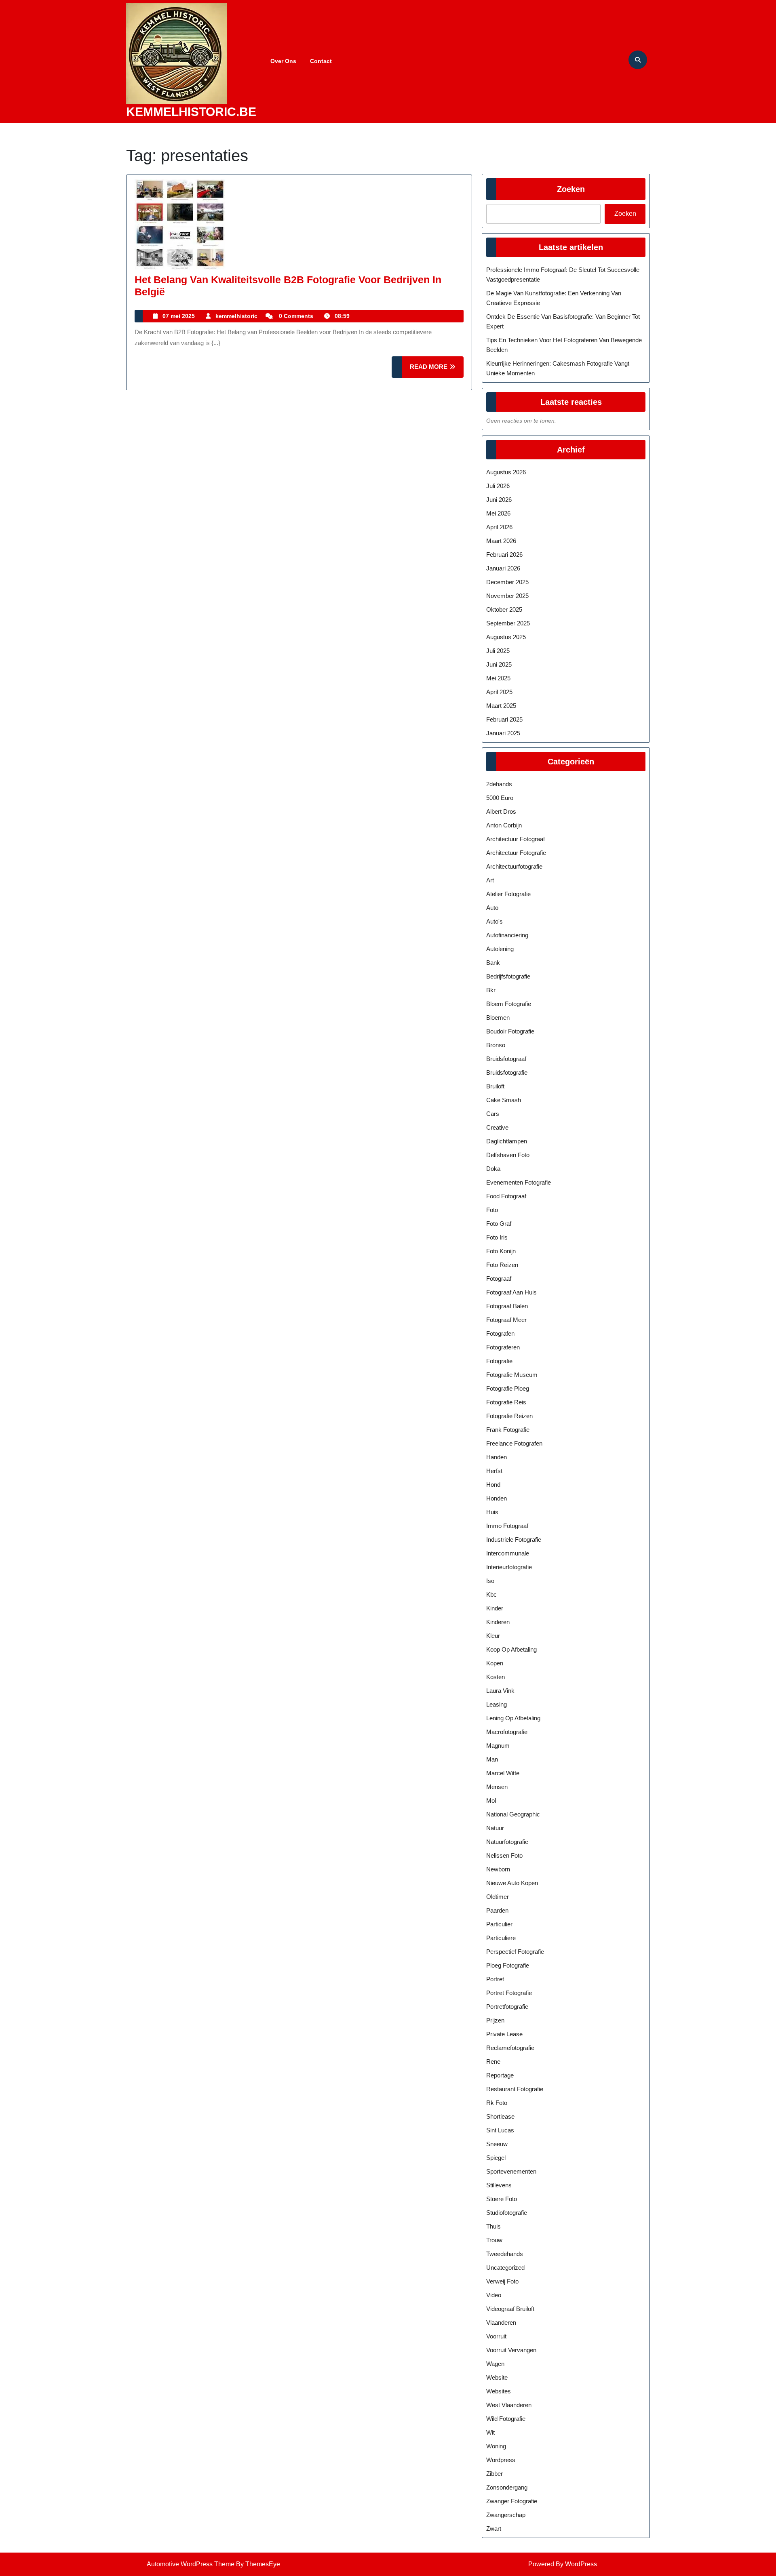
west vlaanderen (509, 2405)
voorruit (496, 2336)
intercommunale (508, 1553)
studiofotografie (507, 2213)
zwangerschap (506, 2515)
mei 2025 (498, 678)
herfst (494, 1471)
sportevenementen (511, 2171)
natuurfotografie (507, 1842)
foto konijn (501, 1251)
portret (495, 1979)
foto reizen (502, 1265)
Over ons (283, 61)
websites (499, 2391)
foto (492, 1210)
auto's (494, 921)
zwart (494, 2529)
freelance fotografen (514, 1443)
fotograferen (503, 1347)
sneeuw (497, 2144)
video (494, 2295)
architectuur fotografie (516, 853)
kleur (493, 1636)
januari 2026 (503, 568)
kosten (496, 1677)
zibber (494, 2474)
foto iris (497, 1237)
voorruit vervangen (511, 2350)
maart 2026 (501, 541)
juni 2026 (499, 500)
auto (492, 908)
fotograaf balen (507, 1306)
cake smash (504, 1100)
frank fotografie (508, 1430)
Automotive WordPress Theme (191, 2564)
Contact (321, 61)
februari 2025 (504, 719)
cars (493, 1114)
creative (497, 1127)
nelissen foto (504, 1855)
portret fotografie (509, 1993)
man (492, 1759)
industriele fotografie (514, 1539)
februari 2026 (504, 555)
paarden (497, 1910)
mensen (497, 1787)
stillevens (499, 2185)
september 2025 (508, 623)
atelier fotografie (508, 894)
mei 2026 (498, 513)
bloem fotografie (509, 1004)
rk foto (497, 2103)
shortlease (500, 2116)
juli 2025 (498, 651)
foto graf (499, 1224)
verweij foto (502, 2281)
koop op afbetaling (511, 1649)
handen (497, 1457)
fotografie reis (506, 1402)
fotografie (499, 1361)
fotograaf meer (506, 1320)
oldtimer (498, 1897)
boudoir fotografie (510, 1031)
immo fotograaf (507, 1526)
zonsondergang (507, 2487)
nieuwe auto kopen (512, 1883)
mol (491, 1800)
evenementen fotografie (519, 1182)
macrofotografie (507, 1732)
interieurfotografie (509, 1567)
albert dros (501, 811)
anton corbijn (504, 825)
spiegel (496, 2158)
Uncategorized (505, 2268)
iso (490, 1581)
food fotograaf (506, 1196)
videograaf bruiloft (510, 2309)
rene (493, 2061)
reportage (500, 2075)
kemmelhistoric (236, 316)
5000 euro (500, 798)
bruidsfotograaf (506, 1059)
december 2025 (507, 582)
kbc (491, 1594)
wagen (495, 2364)
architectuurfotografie (514, 866)
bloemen (498, 1018)
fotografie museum (512, 1375)
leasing (497, 1704)
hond (493, 1485)
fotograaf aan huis (511, 1292)
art (490, 880)
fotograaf (499, 1279)
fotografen (500, 1333)
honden (497, 1498)
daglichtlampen (507, 1141)
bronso (496, 1045)
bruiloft (495, 1086)
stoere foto (502, 2199)
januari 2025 (503, 733)
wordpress (501, 2460)
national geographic (513, 1814)
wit (490, 2432)
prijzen (495, 2020)
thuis (493, 2226)
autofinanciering (507, 935)
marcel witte (503, 1773)
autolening (500, 949)
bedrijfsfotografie (508, 976)
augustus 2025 (506, 637)
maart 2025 (501, 706)
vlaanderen (501, 2322)
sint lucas (500, 2130)
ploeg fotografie (508, 1965)
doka (493, 1169)
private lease (504, 2034)
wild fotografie (506, 2419)
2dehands (499, 784)
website (497, 2377)
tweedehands (505, 2254)
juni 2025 (499, 664)
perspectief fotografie (515, 1952)
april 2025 (499, 692)
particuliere (501, 1938)
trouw (494, 2240)
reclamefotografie (510, 2048)
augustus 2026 (506, 472)
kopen (495, 1663)
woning (496, 2446)
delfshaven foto (508, 1155)
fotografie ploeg (508, 1388)
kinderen (498, 1622)
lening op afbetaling (513, 1718)
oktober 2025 (504, 609)
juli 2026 (498, 486)
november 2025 (507, 596)
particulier (499, 1924)
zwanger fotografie (512, 2501)
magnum (498, 1746)
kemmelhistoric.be (191, 112)
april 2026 (499, 527)
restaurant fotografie (515, 2089)
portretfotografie (507, 2007)
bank (493, 963)
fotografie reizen (509, 1416)
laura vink (500, 1691)
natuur (495, 1828)
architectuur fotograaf (516, 839)
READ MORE (437, 370)
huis (492, 1512)
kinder (495, 1608)
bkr (491, 990)
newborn (498, 1869)
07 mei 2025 (179, 316)
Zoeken (571, 189)
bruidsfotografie (507, 1072)
